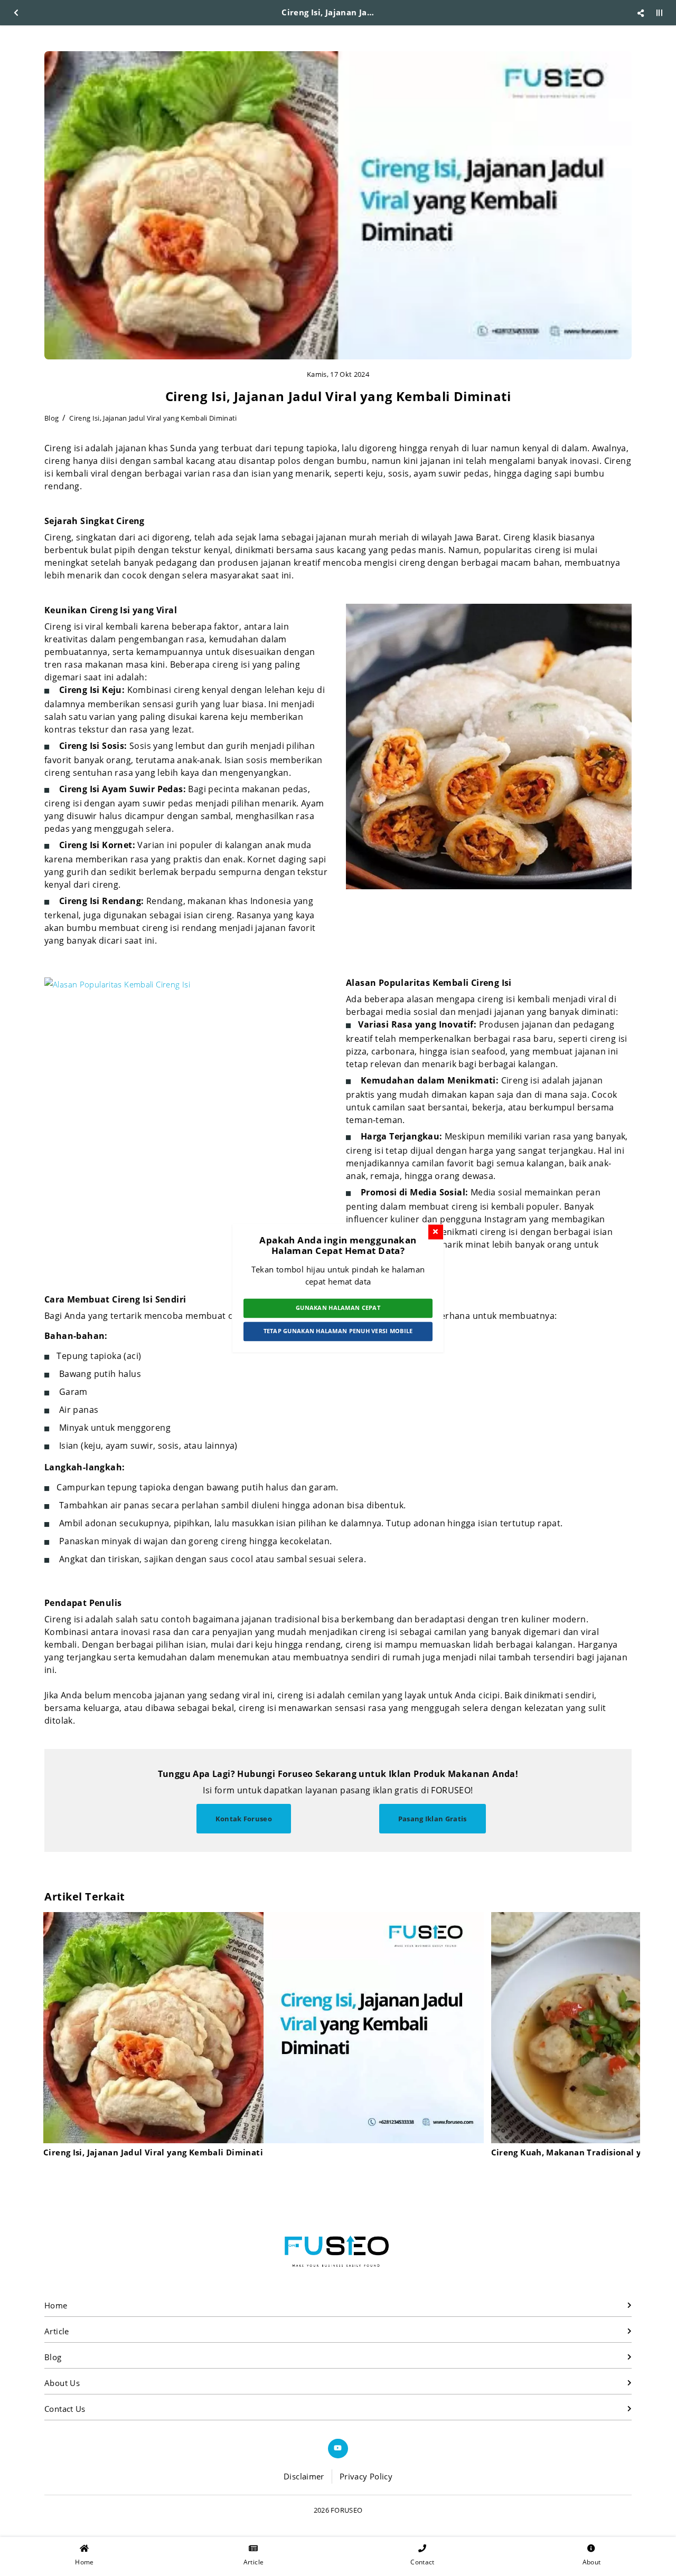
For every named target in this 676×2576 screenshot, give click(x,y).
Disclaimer (304, 2476)
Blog (51, 418)
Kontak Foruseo (244, 1819)
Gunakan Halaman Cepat (338, 1308)
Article (57, 2331)
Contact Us (65, 2409)
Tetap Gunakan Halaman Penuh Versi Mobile (338, 1331)
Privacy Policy (366, 2476)
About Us (62, 2383)
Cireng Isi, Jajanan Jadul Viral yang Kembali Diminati (153, 418)
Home (56, 2305)
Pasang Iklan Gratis (433, 1819)
